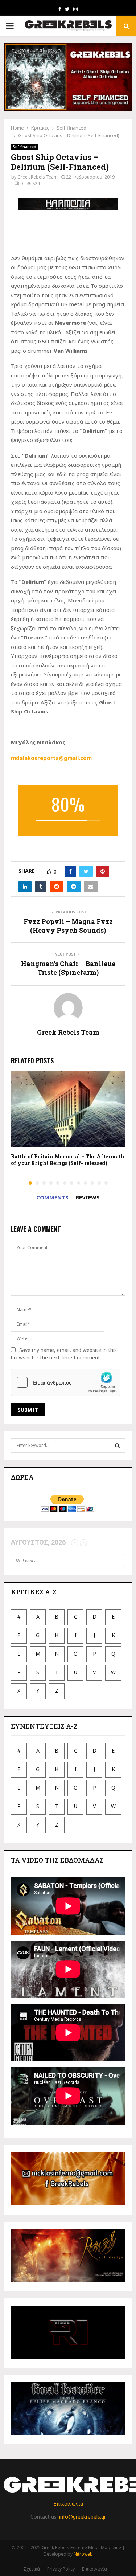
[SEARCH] (117, 1446)
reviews (88, 1197)
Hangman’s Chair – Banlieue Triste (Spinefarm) (68, 968)
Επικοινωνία (68, 2504)
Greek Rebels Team (38, 177)
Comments (52, 1197)
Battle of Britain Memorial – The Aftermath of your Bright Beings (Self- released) (68, 1160)
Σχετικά (32, 2569)
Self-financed (24, 147)
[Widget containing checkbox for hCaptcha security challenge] (66, 1382)
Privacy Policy (61, 2569)
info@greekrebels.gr (83, 2517)
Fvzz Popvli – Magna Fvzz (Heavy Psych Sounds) (68, 926)
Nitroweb (83, 2554)
